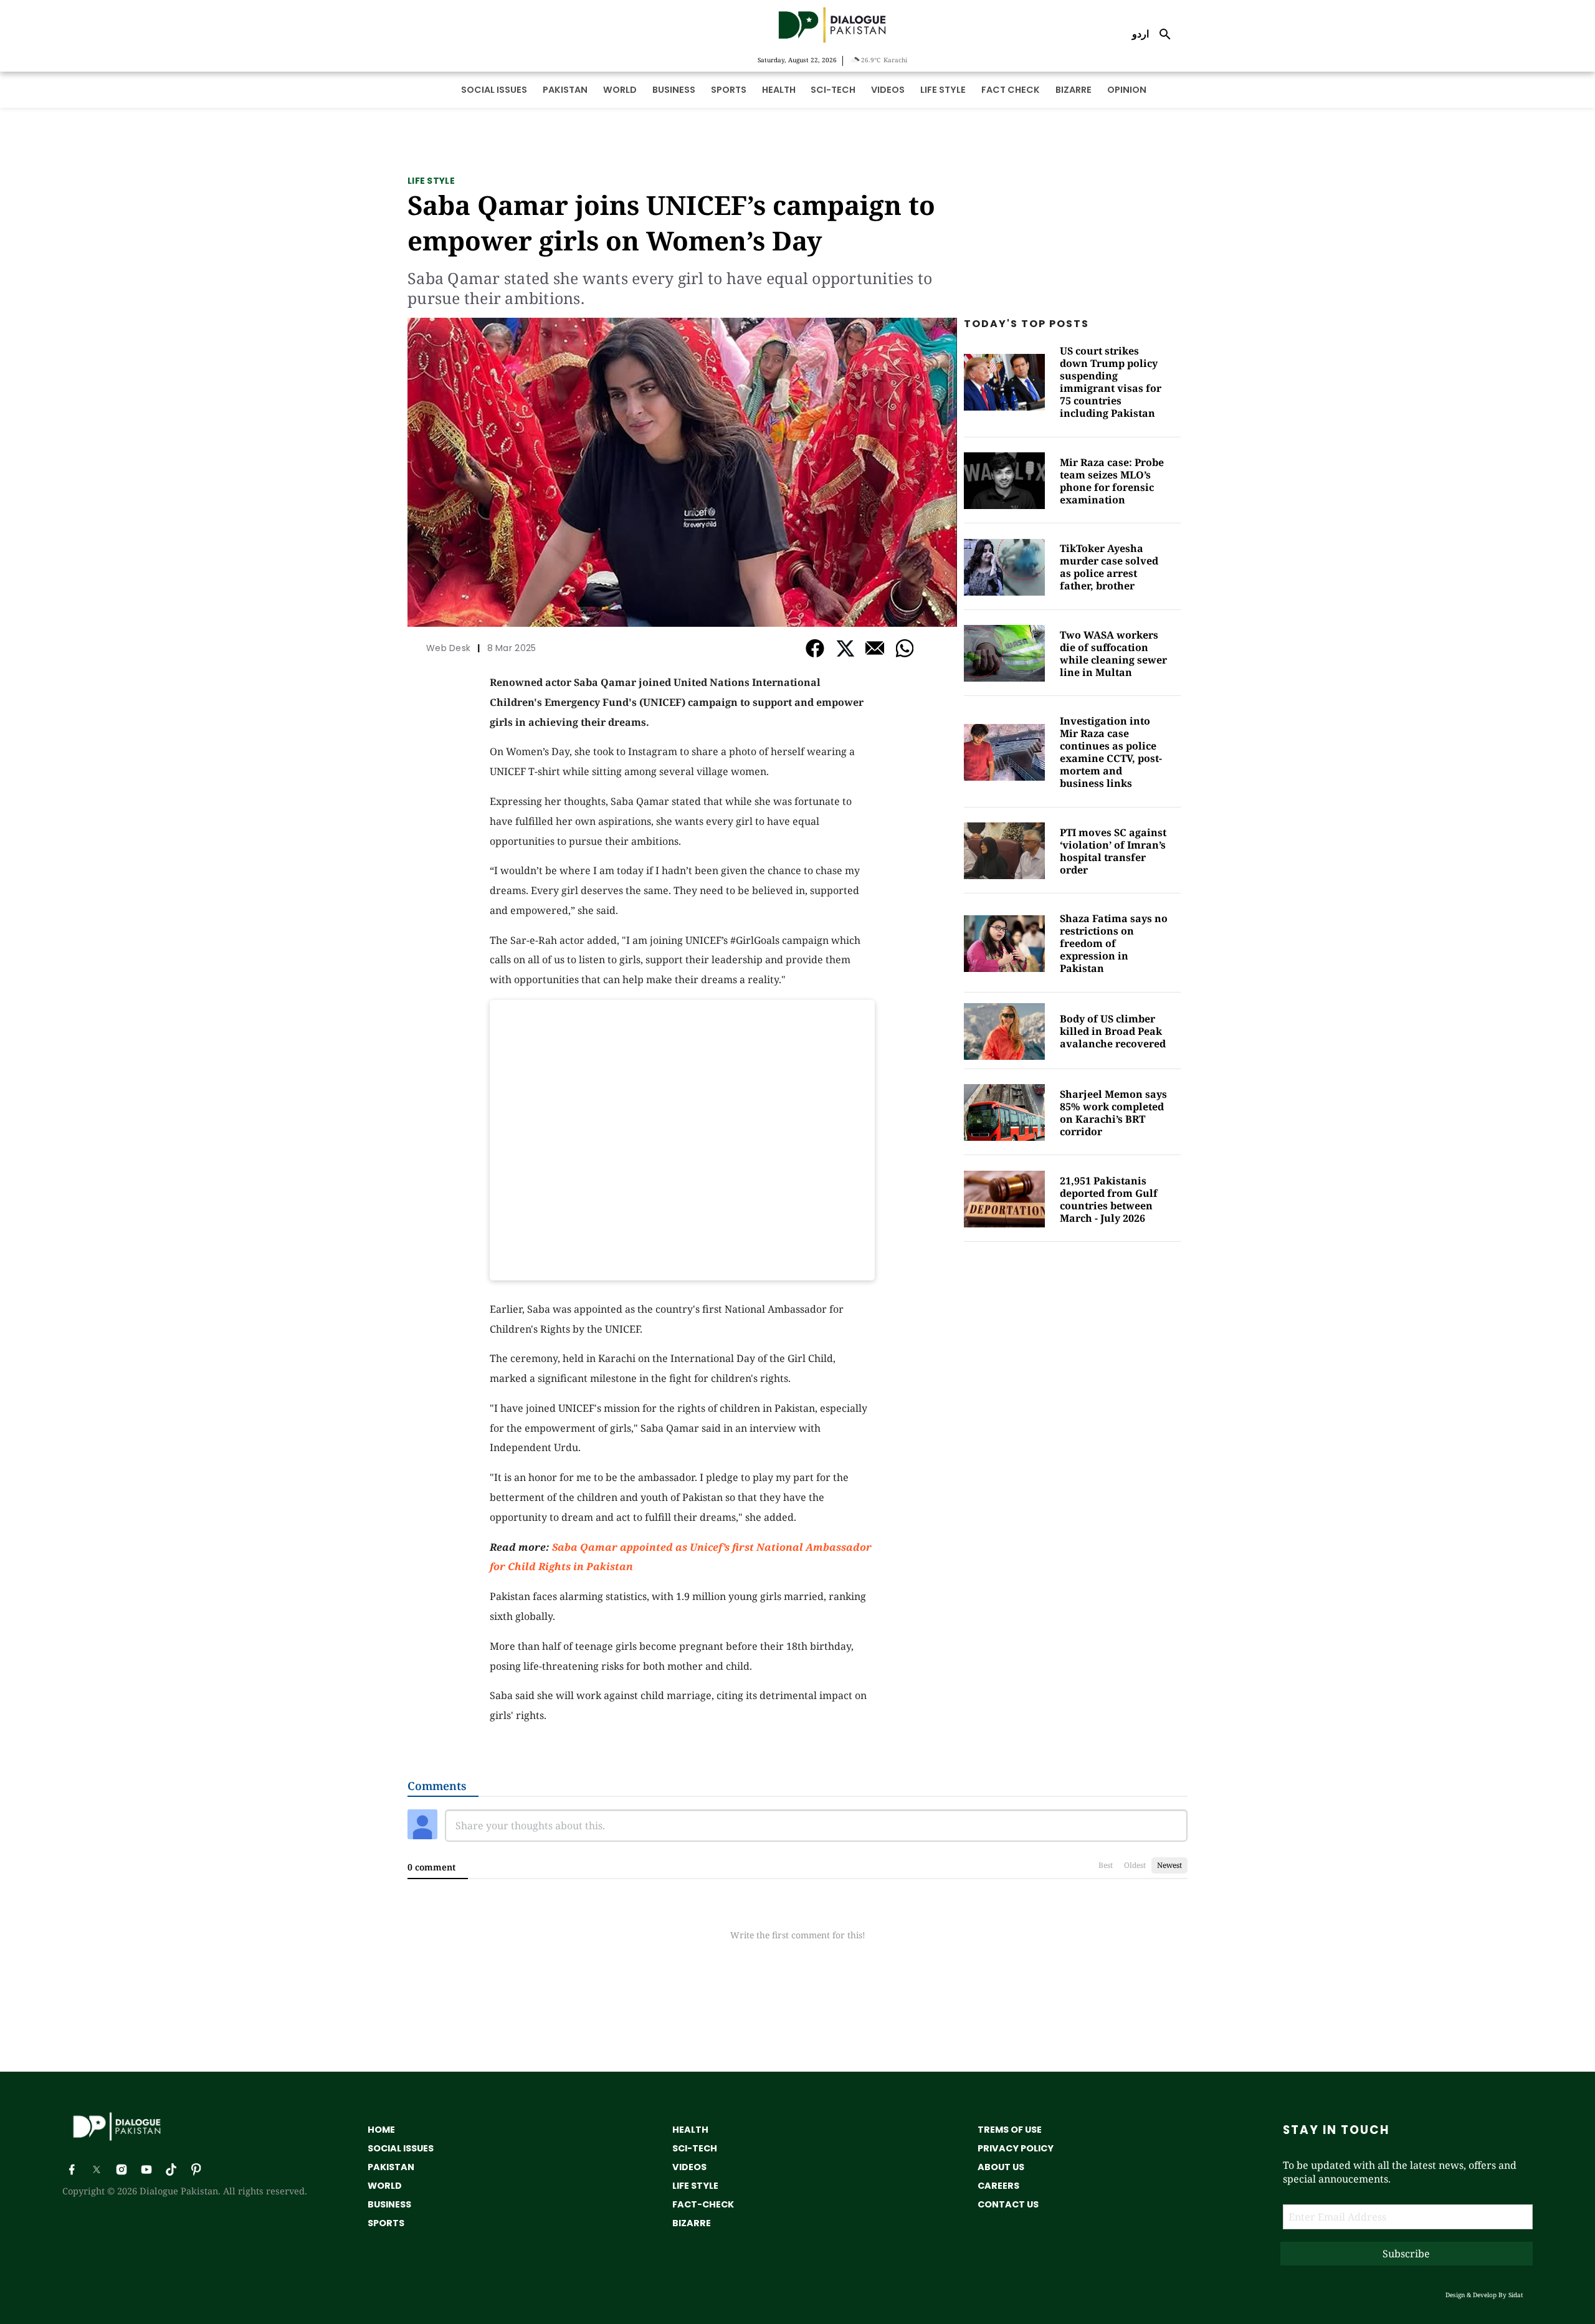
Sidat (1516, 2295)
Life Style (431, 181)
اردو (1140, 34)
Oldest (1135, 1865)
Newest (1169, 1865)
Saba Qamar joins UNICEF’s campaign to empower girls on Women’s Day (671, 222)
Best (1106, 1865)
